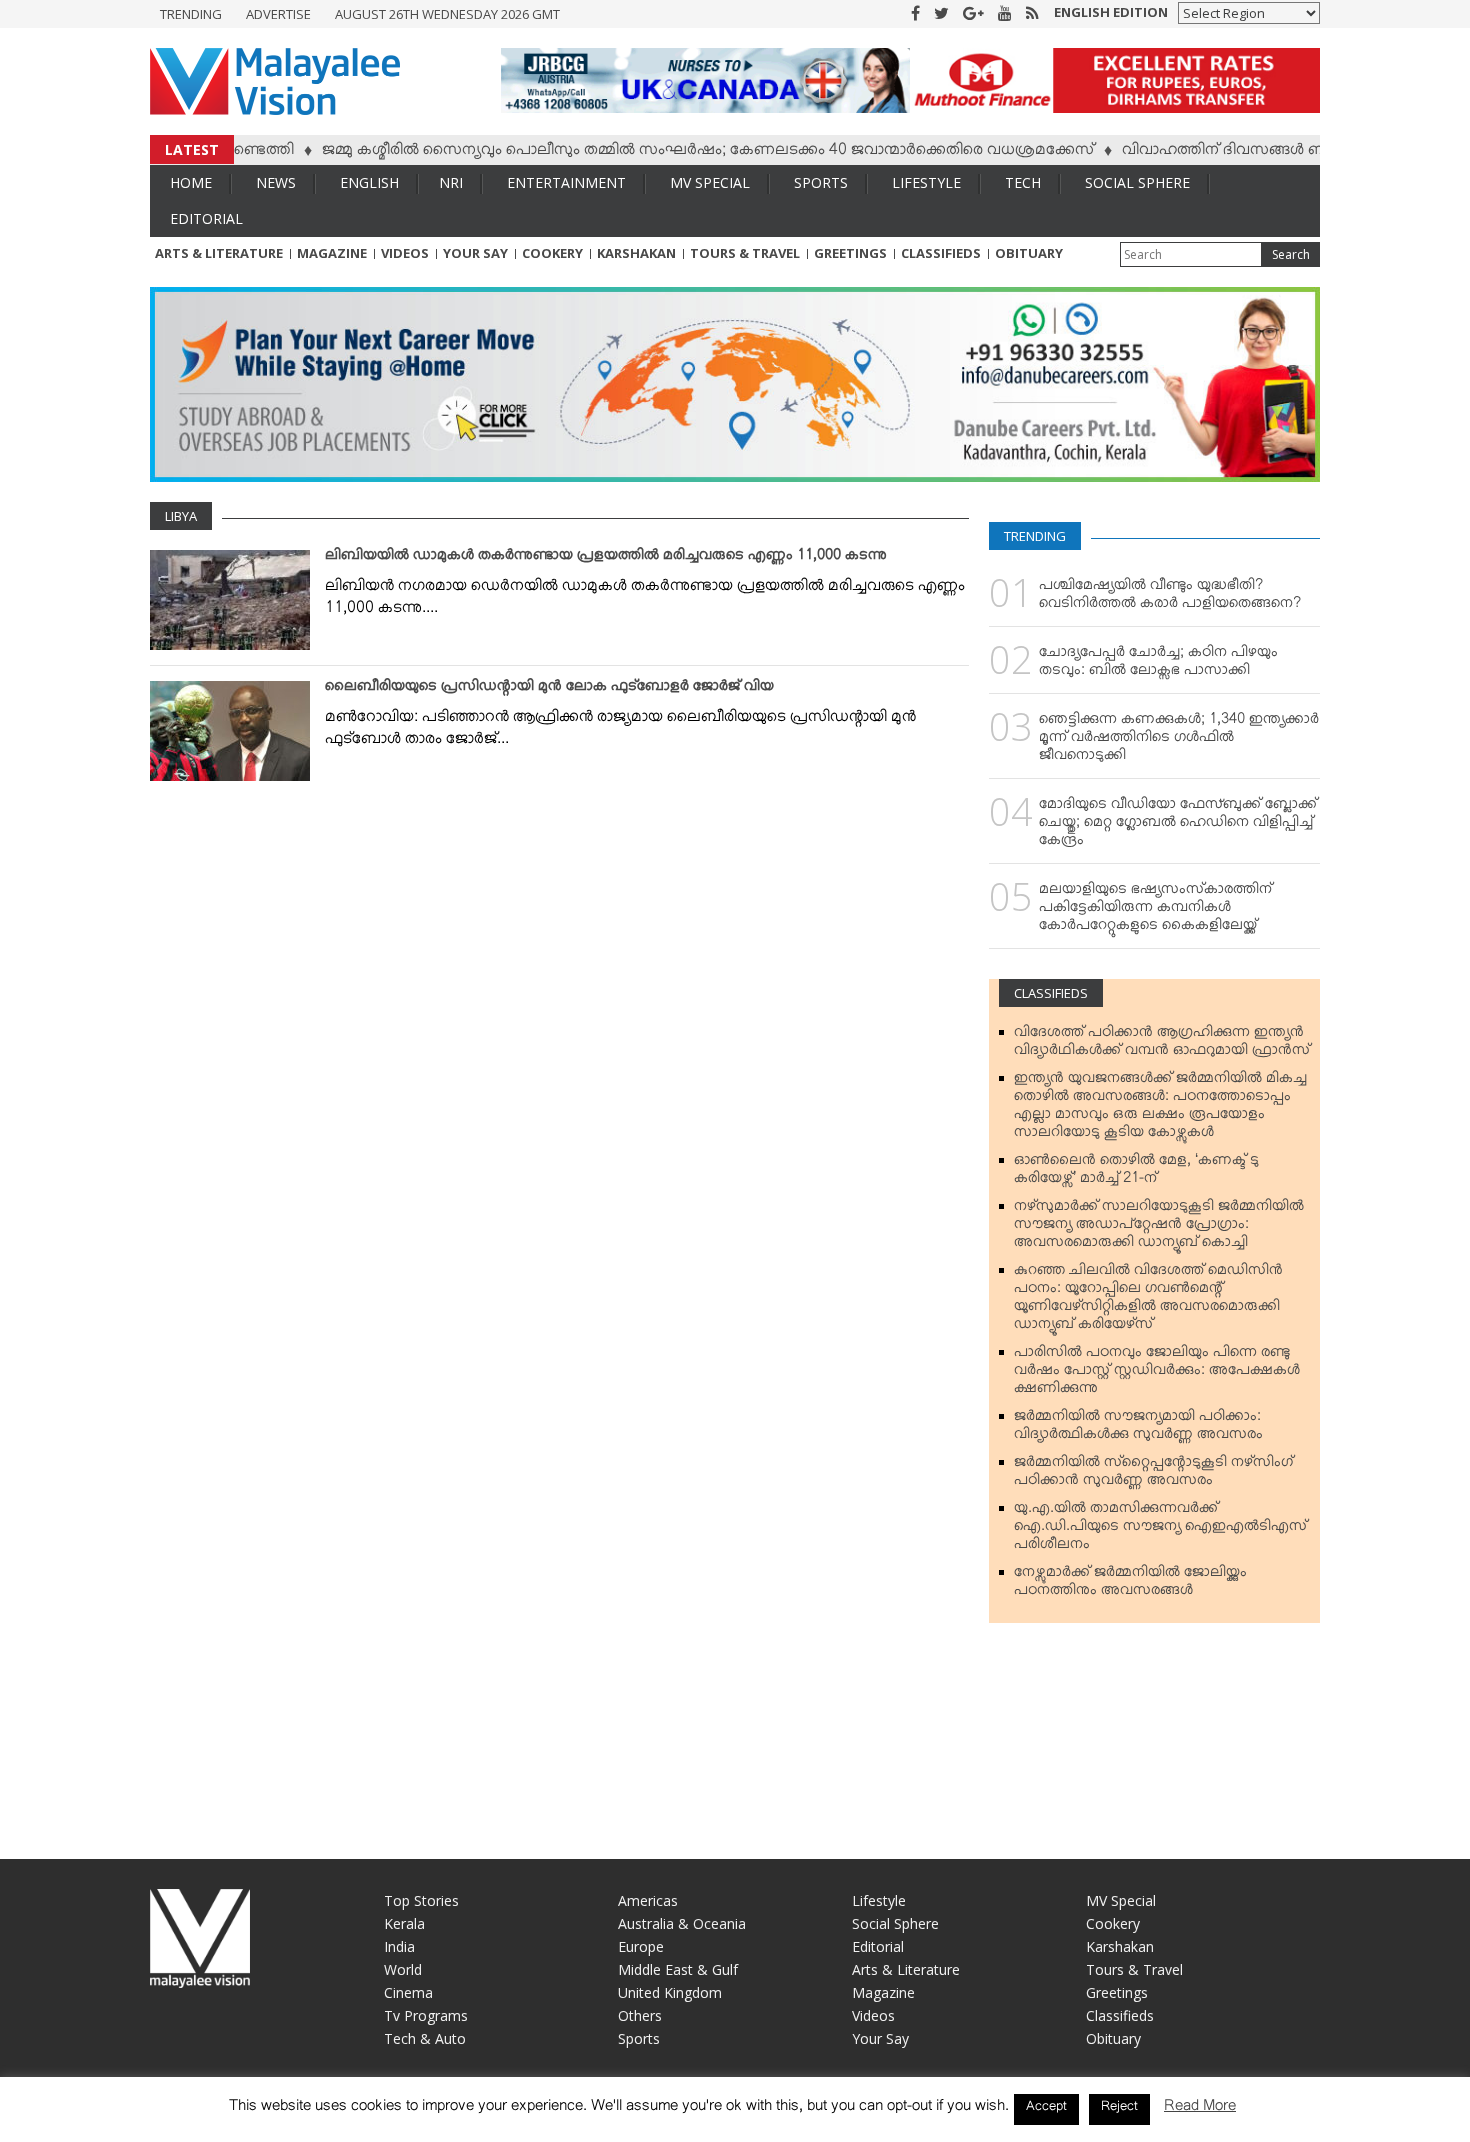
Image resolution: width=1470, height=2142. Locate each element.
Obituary (1029, 253)
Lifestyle (926, 182)
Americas (648, 1900)
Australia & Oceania (682, 1923)
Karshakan (636, 253)
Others (640, 2015)
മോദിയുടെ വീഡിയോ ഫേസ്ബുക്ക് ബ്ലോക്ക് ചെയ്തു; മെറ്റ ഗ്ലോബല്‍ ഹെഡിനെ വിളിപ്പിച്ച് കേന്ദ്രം (1178, 826)
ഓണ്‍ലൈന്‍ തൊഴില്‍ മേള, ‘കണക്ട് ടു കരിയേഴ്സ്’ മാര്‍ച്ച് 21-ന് (1136, 1173)
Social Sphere (1137, 182)
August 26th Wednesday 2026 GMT (447, 14)
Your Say (475, 253)
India (399, 1946)
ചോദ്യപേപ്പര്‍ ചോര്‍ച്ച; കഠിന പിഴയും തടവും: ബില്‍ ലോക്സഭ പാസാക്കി (1158, 665)
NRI (451, 182)
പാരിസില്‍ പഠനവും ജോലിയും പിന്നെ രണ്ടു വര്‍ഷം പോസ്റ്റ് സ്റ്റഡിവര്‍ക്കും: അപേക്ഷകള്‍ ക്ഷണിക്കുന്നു (1157, 1374)
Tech (1023, 182)
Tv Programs (426, 2015)
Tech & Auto (425, 2038)
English (369, 182)
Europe (641, 1946)
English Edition (1111, 12)
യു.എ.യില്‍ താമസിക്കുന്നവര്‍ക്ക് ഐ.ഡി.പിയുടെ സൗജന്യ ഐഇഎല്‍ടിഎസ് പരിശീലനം (1160, 1530)
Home (191, 182)
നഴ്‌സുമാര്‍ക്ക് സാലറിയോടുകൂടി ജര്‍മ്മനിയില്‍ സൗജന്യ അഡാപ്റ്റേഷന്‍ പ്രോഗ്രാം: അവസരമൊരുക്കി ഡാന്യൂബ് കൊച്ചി (1159, 1228)
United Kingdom (670, 1992)
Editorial (206, 218)
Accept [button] (1046, 2109)
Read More (1200, 2109)
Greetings (850, 253)
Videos (405, 253)
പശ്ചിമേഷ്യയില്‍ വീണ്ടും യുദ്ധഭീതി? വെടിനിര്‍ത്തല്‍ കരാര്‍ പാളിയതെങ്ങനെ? (1170, 598)
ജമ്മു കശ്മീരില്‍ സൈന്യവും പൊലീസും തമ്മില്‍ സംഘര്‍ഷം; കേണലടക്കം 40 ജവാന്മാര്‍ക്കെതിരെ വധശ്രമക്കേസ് (662, 153)
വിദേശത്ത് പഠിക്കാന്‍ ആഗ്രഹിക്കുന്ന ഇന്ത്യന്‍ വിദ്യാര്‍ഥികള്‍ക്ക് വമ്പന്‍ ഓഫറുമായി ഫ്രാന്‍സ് (1162, 1045)
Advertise (278, 14)
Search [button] (1291, 254)
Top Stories (421, 1900)
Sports (821, 182)
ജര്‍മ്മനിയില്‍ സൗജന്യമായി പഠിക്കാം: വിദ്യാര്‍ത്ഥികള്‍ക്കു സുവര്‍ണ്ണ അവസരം (1138, 1429)
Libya (181, 516)
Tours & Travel (745, 253)
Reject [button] (1119, 2109)
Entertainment (566, 182)
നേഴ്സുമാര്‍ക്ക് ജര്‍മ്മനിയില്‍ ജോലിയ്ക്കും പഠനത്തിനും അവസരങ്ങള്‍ (1130, 1585)
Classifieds (941, 253)
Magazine (332, 253)
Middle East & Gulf (678, 1969)
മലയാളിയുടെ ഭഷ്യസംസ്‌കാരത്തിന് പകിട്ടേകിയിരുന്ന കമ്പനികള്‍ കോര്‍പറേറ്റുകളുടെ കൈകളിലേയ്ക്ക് (1155, 911)
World (403, 1969)
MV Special (710, 182)
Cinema (408, 1992)
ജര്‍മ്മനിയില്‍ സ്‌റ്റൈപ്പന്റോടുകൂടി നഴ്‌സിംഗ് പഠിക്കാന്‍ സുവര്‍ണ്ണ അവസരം (1153, 1475)
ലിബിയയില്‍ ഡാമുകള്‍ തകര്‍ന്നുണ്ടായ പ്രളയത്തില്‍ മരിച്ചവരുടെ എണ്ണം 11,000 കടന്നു (606, 559)
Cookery (552, 253)
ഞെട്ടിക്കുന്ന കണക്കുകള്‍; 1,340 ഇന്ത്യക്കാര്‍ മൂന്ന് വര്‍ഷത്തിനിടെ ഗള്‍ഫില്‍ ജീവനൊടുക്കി (1179, 741)
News (276, 182)
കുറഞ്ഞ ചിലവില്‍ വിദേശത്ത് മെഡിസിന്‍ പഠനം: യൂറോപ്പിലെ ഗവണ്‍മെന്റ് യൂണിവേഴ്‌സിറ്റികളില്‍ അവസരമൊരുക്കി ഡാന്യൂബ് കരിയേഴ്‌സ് (1148, 1301)
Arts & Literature (219, 253)
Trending (191, 14)
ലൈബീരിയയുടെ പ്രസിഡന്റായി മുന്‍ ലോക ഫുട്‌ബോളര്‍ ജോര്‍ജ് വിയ (549, 690)
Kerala (404, 1923)
